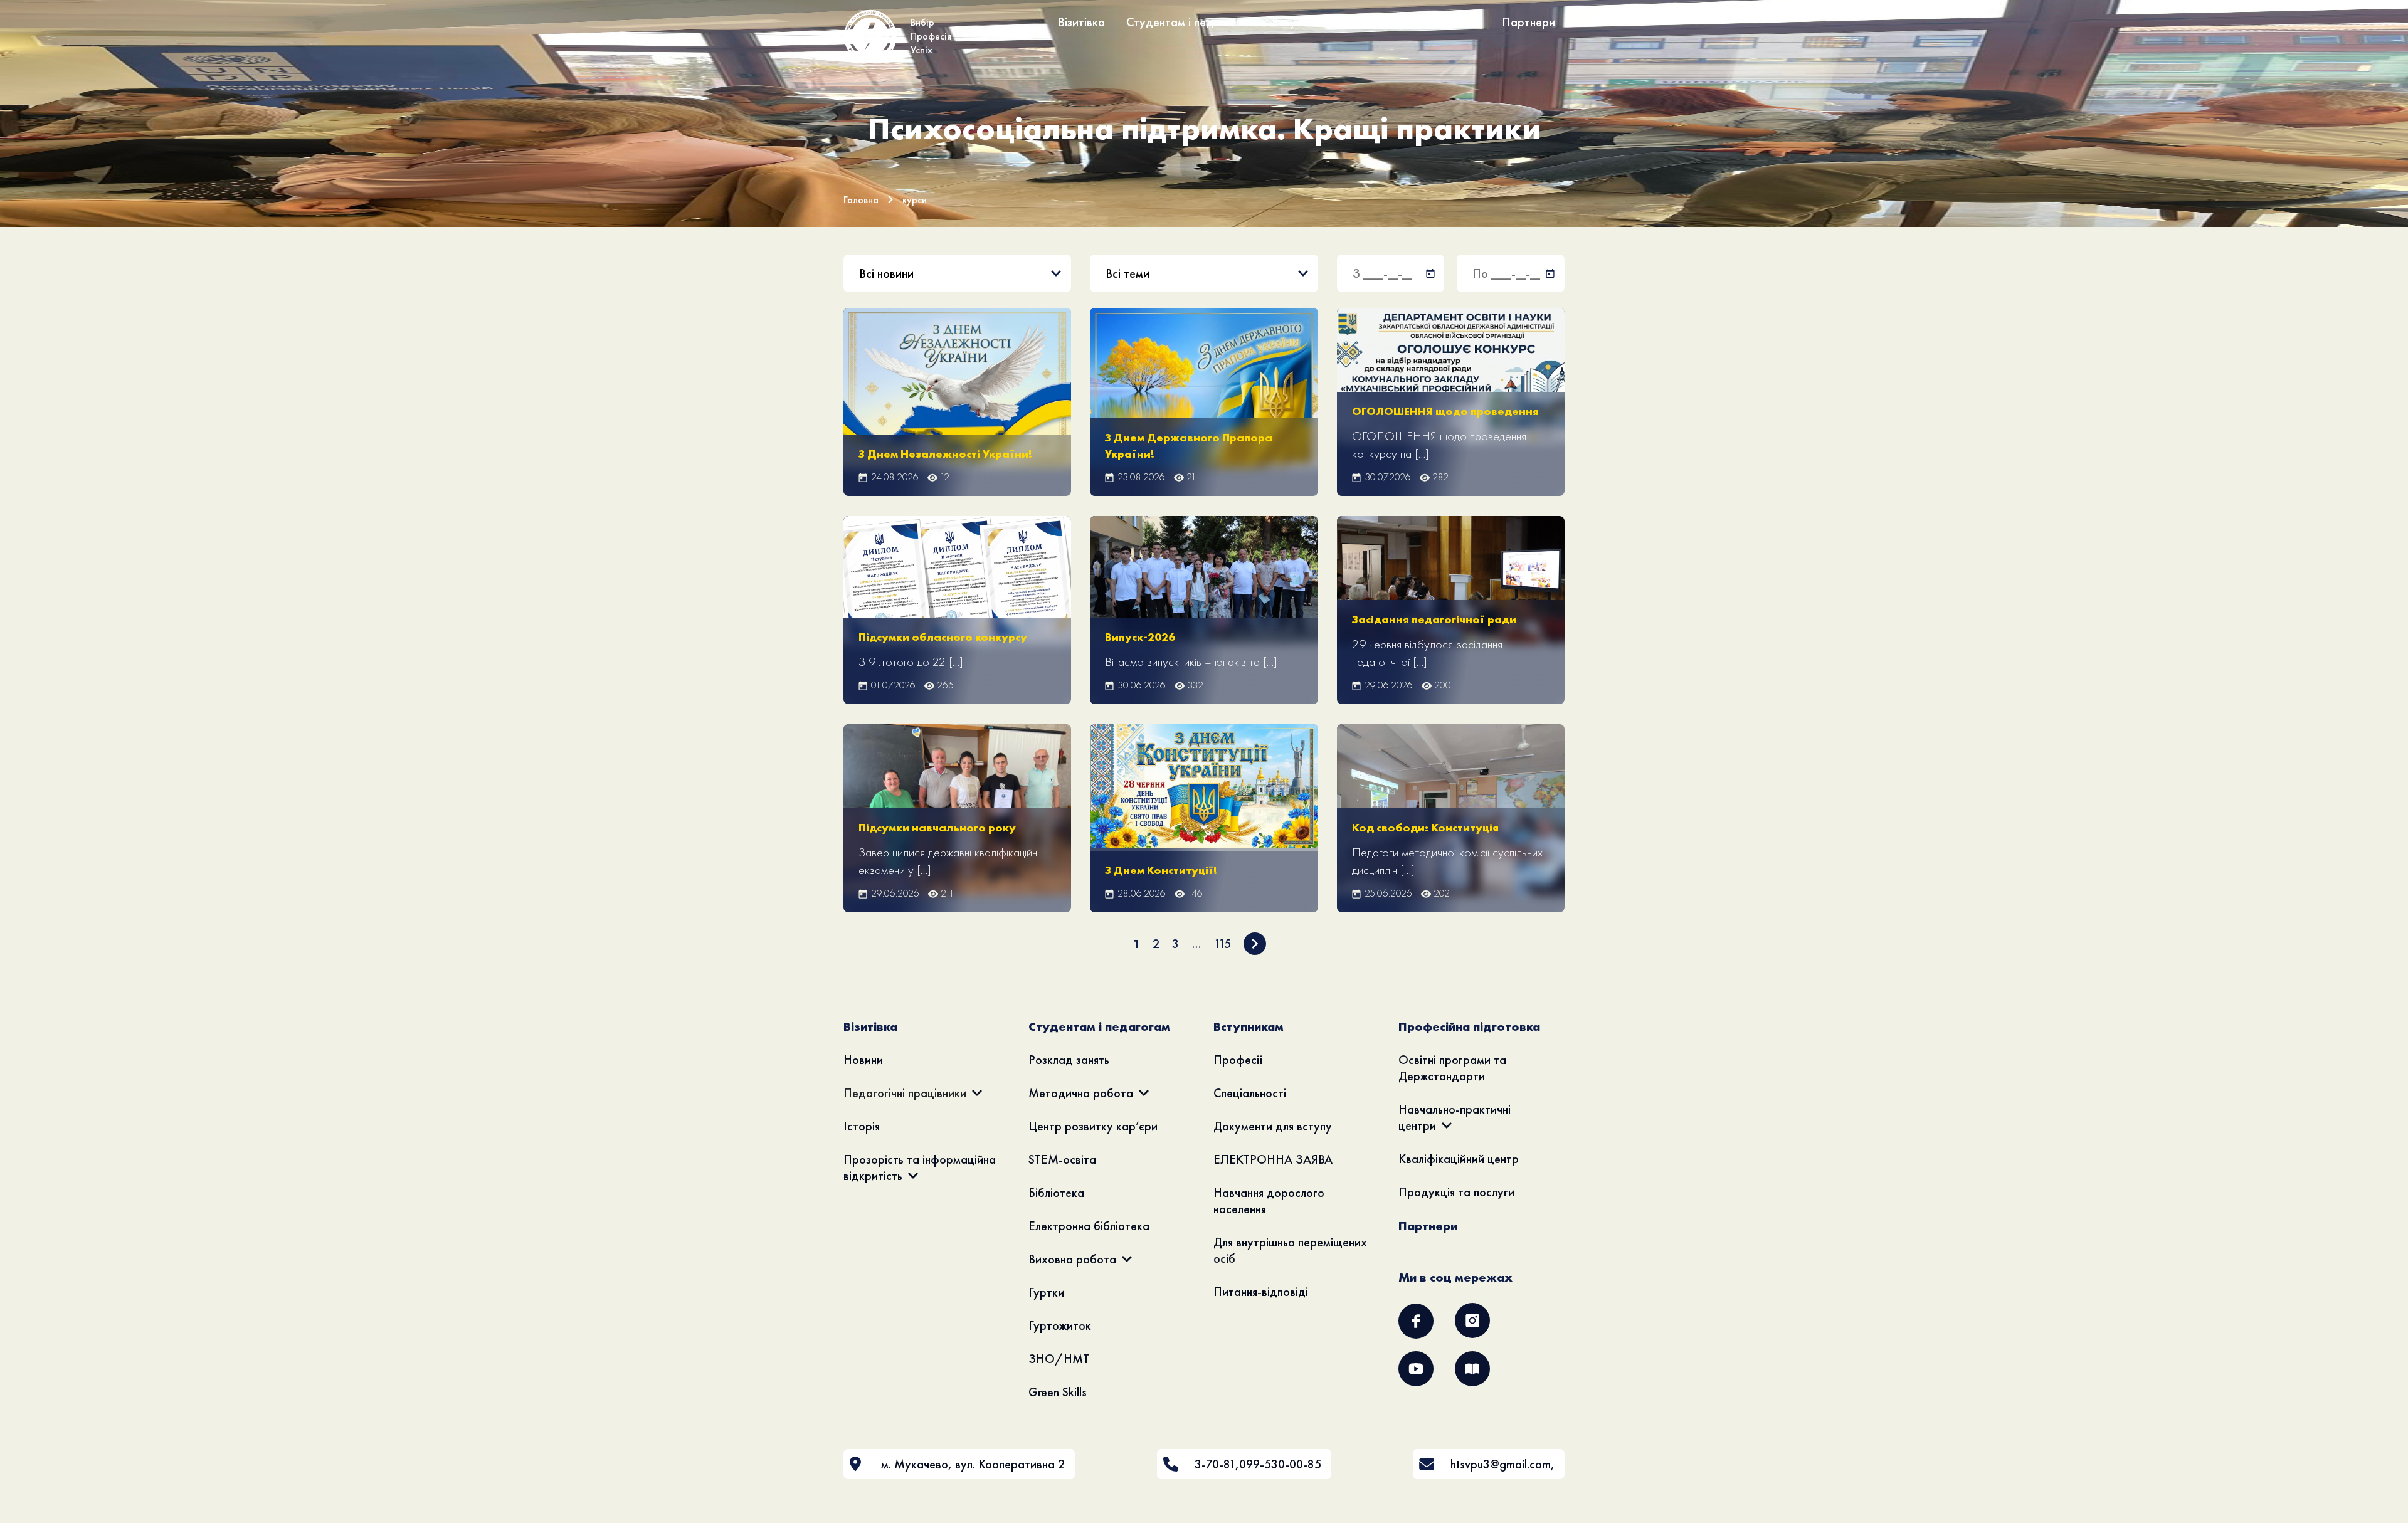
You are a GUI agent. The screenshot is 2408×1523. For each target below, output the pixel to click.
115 (1222, 944)
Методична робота (1081, 1093)
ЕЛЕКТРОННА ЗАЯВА (1273, 1159)
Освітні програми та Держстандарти (1452, 1068)
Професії (1238, 1060)
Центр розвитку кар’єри (1093, 1126)
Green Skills (1058, 1392)
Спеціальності (1250, 1093)
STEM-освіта (1062, 1159)
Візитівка (1081, 22)
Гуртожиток (1060, 1325)
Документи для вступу (1273, 1126)
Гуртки (1046, 1292)
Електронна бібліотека (1089, 1226)
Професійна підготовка (1418, 22)
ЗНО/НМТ (1059, 1359)
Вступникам (1303, 22)
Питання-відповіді (1261, 1292)
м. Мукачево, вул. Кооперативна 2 (973, 1464)
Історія (862, 1126)
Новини (863, 1060)
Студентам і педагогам (1188, 22)
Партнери (1529, 22)
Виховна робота (1072, 1259)
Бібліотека (1056, 1193)
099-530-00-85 (1280, 1464)
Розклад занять (1069, 1060)
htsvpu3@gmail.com (1501, 1464)
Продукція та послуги (1456, 1192)
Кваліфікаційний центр (1459, 1159)
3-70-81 (1215, 1464)
